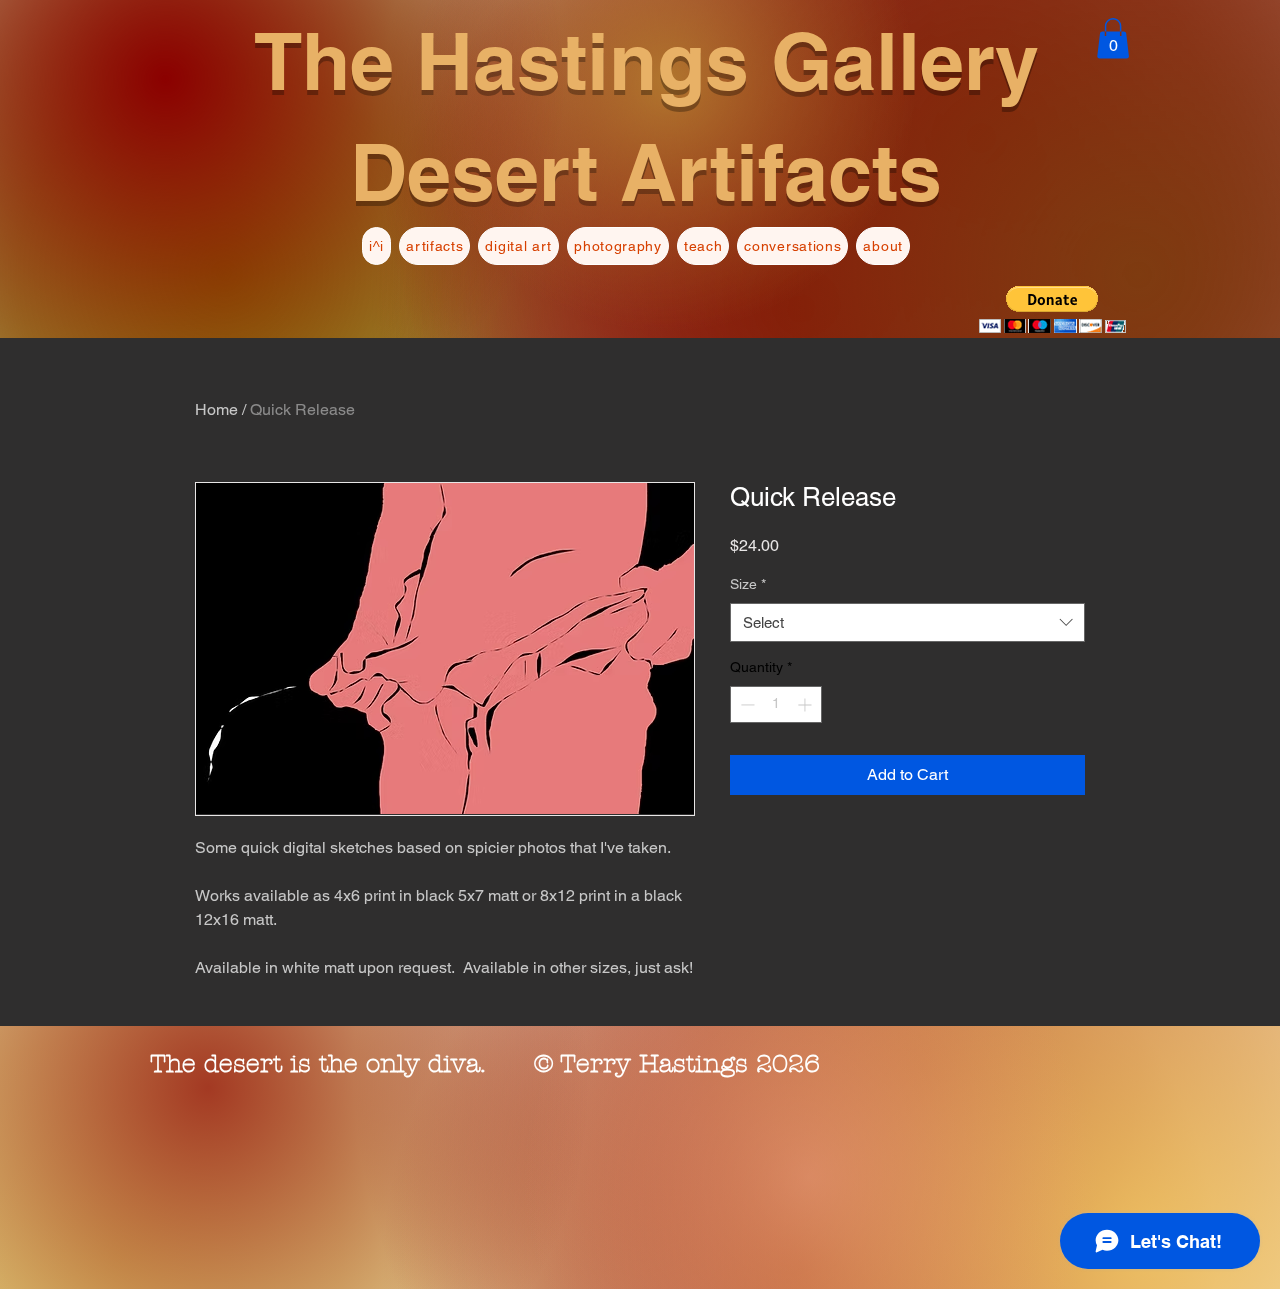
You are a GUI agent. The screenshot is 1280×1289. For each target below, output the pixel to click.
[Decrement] (745, 704)
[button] (1113, 38)
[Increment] (806, 704)
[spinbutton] (776, 704)
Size (748, 584)
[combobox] (907, 622)
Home (216, 409)
